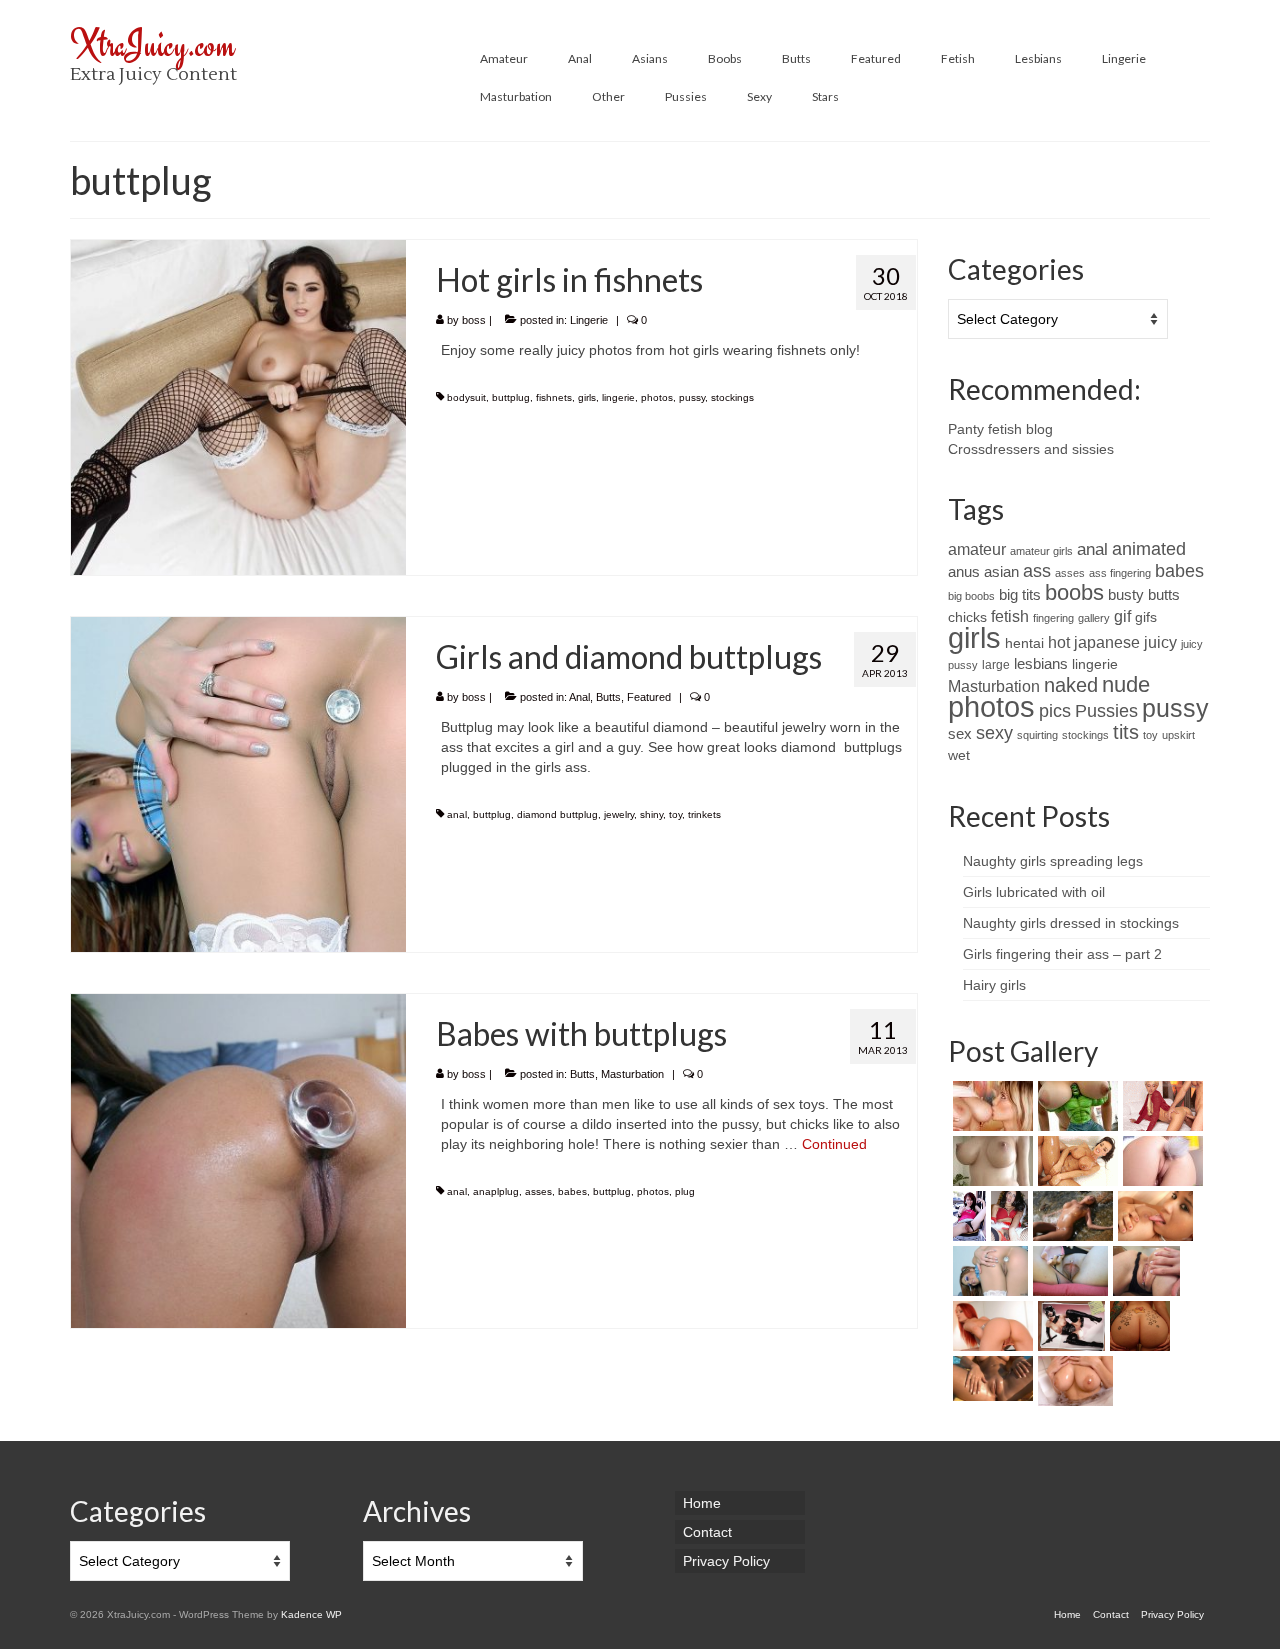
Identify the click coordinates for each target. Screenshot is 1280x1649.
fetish (1010, 616)
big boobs (971, 596)
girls (587, 397)
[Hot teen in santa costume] (1007, 1216)
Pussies (1106, 711)
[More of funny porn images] (1075, 1106)
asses (538, 1191)
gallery (1094, 618)
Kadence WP (311, 1614)
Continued (834, 1144)
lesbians (1041, 664)
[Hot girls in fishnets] (238, 406)
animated (1149, 549)
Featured (649, 697)
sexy (994, 732)
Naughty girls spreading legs (1053, 861)
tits (1126, 732)
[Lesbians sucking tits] (990, 1106)
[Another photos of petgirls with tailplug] (1160, 1161)
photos (657, 397)
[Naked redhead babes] (990, 1326)
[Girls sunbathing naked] (1070, 1216)
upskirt (1178, 735)
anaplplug (496, 1191)
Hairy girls (994, 985)
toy (675, 814)
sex (960, 734)
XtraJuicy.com (152, 44)
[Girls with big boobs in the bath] (1073, 1381)
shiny (651, 814)
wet (959, 755)
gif (1122, 616)
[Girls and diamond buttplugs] (238, 783)
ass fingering (1120, 573)
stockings (732, 397)
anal (457, 814)
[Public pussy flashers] (967, 1216)
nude (1126, 684)
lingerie (618, 397)
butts (1164, 595)
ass (1037, 570)
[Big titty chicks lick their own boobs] (1153, 1216)
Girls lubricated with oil (1034, 892)
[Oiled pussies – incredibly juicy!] (990, 1378)
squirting (1037, 735)
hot (1059, 642)
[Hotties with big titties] (990, 1161)
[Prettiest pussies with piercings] (1144, 1271)
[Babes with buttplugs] (238, 1160)
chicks (967, 617)
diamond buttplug (557, 814)
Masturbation (632, 1074)
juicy (1160, 642)
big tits (1020, 595)
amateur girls (1041, 551)
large (996, 665)
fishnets (554, 397)
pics (1055, 711)
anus (964, 572)
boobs (1074, 592)
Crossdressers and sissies (1031, 449)
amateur (977, 549)
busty (1126, 595)
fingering (1053, 618)
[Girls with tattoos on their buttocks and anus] (1137, 1326)
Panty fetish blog (1000, 429)
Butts (608, 697)
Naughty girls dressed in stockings (1071, 923)
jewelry (619, 814)
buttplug (511, 397)
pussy (692, 397)
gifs (1146, 617)
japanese (1107, 642)
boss (474, 320)
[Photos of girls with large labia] (1068, 1271)
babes (572, 1191)
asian (1001, 572)
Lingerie (589, 320)
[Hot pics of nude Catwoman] (1069, 1326)
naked (1071, 685)
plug (685, 1191)
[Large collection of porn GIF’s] (1075, 1161)
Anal (579, 697)
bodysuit (466, 397)
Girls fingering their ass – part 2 (1062, 954)
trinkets (704, 814)
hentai (1024, 643)
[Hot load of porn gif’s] (1160, 1106)
